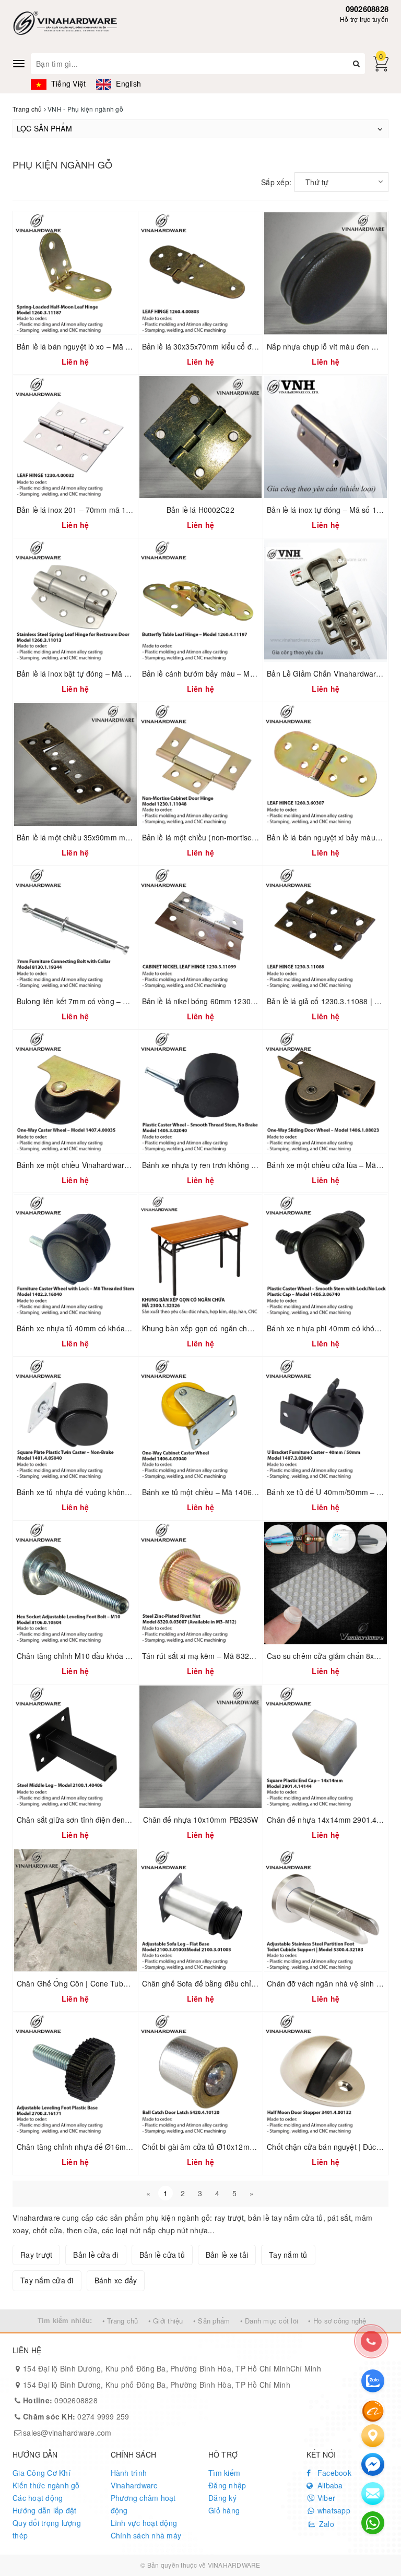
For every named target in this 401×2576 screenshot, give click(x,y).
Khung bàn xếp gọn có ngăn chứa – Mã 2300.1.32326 (233, 1328)
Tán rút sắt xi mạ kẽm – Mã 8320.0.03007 (213, 1656)
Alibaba (329, 2485)
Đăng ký (222, 2498)
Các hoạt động (38, 2498)
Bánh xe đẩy (116, 2280)
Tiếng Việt (67, 83)
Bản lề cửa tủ (162, 2255)
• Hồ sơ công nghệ (337, 2321)
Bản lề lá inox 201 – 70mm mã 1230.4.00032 (93, 510)
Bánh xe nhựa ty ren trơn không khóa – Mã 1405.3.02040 (239, 1165)
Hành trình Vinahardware (134, 2479)
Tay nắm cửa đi (47, 2280)
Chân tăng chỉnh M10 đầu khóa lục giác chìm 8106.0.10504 (118, 1656)
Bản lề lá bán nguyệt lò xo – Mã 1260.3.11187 (95, 346)
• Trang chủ (120, 2321)
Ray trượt (36, 2255)
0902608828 (367, 9)
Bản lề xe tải (227, 2255)
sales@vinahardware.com (67, 2433)
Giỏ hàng (224, 2510)
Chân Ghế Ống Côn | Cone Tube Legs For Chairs (100, 1983)
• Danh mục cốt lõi (269, 2321)
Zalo (326, 2524)
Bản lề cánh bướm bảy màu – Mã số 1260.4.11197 (228, 673)
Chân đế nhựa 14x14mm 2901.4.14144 (333, 1820)
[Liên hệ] (373, 2436)
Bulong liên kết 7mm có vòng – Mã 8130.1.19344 (99, 1001)
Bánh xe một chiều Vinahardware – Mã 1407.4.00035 (107, 1165)
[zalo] (373, 2381)
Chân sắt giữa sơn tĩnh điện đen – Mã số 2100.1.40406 (110, 1820)
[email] (373, 2464)
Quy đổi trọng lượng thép (47, 2529)
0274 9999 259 (76, 2416)
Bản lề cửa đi (96, 2255)
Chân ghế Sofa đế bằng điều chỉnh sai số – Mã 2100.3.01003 (246, 1983)
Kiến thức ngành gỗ (46, 2485)
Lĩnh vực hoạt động (144, 2523)
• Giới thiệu (166, 2321)
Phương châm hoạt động (143, 2504)
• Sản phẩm (212, 2321)
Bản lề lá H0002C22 (200, 510)
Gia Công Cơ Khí (42, 2473)
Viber (326, 2498)
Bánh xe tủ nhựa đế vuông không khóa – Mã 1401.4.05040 (116, 1492)
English (127, 83)
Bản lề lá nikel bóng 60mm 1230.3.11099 (211, 1001)
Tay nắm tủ (288, 2255)
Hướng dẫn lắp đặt (44, 2510)
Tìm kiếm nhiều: (65, 2320)
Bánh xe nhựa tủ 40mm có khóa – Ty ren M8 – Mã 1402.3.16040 (126, 1328)
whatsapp (333, 2510)
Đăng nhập (227, 2485)
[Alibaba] (373, 2410)
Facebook (333, 2473)
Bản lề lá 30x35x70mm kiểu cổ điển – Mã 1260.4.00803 (236, 346)
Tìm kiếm (224, 2473)
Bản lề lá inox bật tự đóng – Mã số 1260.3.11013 (99, 673)
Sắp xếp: (276, 182)
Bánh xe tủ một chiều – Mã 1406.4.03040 (212, 1492)
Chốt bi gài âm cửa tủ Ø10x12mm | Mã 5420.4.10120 (232, 2147)
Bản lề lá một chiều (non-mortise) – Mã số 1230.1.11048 (238, 837)
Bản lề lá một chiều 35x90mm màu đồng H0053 (97, 837)
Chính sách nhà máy (146, 2535)
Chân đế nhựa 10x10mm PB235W (201, 1820)
